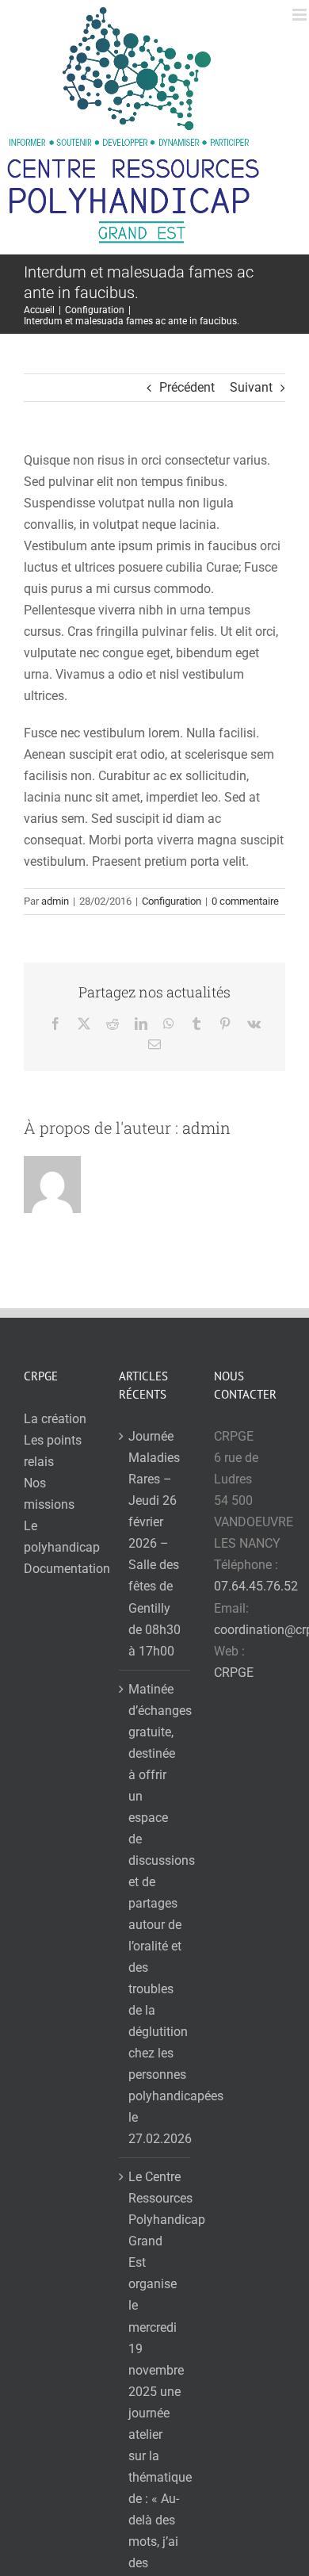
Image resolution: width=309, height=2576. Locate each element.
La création (55, 1419)
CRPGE (234, 1673)
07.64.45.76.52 (256, 1586)
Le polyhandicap (59, 1537)
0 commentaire (245, 901)
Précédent (187, 387)
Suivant (251, 387)
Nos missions (49, 1494)
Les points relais (53, 1451)
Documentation (59, 1569)
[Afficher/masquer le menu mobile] (301, 15)
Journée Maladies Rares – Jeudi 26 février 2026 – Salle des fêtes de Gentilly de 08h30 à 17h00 (154, 1543)
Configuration (172, 901)
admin (55, 901)
